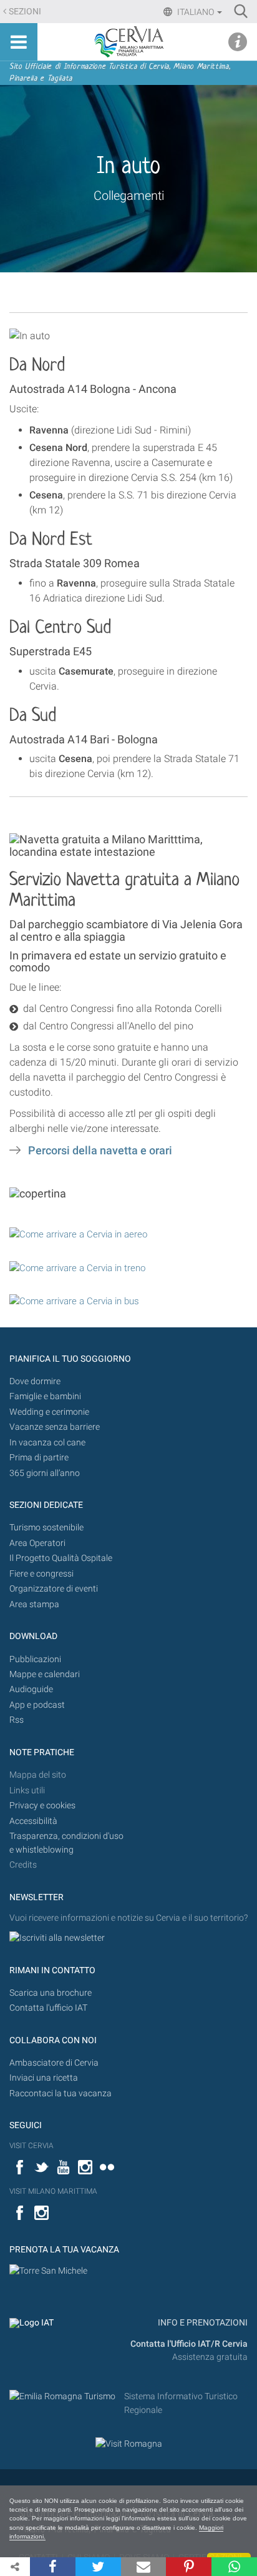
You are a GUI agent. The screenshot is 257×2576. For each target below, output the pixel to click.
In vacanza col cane (47, 1443)
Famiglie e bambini (45, 1396)
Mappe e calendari (45, 1674)
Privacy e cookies (42, 1806)
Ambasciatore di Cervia (54, 2063)
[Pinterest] (189, 2567)
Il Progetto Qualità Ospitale (61, 1558)
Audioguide (31, 1689)
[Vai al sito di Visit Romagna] (129, 2443)
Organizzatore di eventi (54, 1589)
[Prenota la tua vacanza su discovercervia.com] (48, 2271)
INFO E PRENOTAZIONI (202, 2323)
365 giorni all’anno (45, 1473)
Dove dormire (35, 1381)
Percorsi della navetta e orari (100, 1151)
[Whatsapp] (234, 2567)
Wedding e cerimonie (49, 1412)
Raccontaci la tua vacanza (61, 2093)
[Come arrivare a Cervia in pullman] (74, 1300)
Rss (17, 1720)
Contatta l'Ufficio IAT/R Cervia (189, 2344)
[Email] (144, 2567)
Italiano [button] (196, 12)
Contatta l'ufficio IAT (48, 2008)
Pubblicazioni (35, 1659)
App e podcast (37, 1705)
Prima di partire (39, 1458)
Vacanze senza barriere (55, 1427)
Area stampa (34, 1604)
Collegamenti (129, 196)
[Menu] (19, 42)
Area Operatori (37, 1543)
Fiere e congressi (41, 1574)
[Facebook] (53, 2567)
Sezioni (25, 12)
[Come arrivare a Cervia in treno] (77, 1267)
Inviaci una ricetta (44, 2078)
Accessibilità (33, 1821)
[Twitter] (98, 2567)
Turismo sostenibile (46, 1528)
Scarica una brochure (51, 1993)
